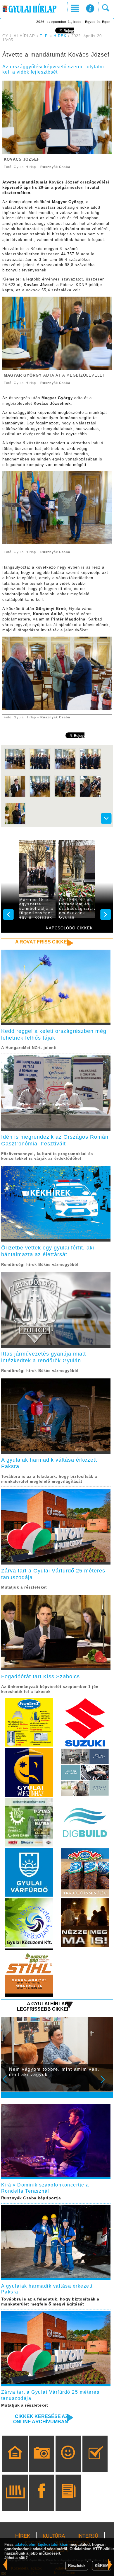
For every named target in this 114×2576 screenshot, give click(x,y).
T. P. (45, 36)
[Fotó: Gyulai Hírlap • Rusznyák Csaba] (15, 769)
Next (106, 2083)
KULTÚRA (54, 2536)
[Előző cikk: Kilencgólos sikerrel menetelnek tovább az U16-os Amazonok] (110, 2564)
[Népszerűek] (68, 2462)
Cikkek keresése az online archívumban (41, 2419)
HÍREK (60, 36)
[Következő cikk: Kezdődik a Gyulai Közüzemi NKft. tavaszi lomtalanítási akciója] (5, 2564)
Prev (8, 2083)
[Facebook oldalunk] (42, 2501)
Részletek (77, 2566)
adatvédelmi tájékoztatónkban (42, 2544)
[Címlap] (15, 2462)
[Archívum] (15, 2501)
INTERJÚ (88, 2536)
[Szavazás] (95, 2462)
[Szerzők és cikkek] (68, 2501)
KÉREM (102, 2566)
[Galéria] (42, 2462)
